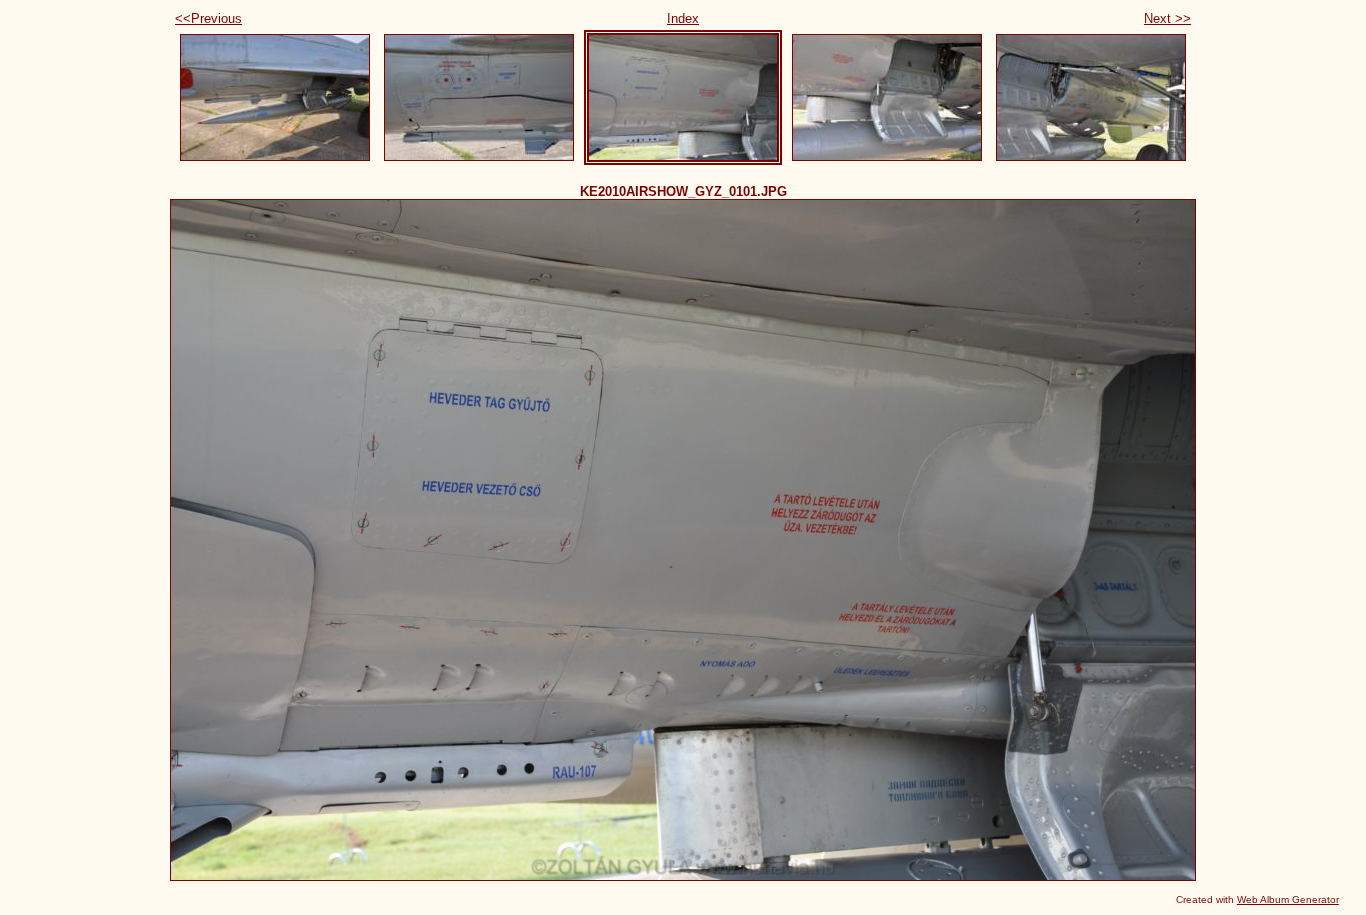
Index (683, 18)
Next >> (1167, 18)
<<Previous (208, 18)
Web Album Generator (1288, 899)
